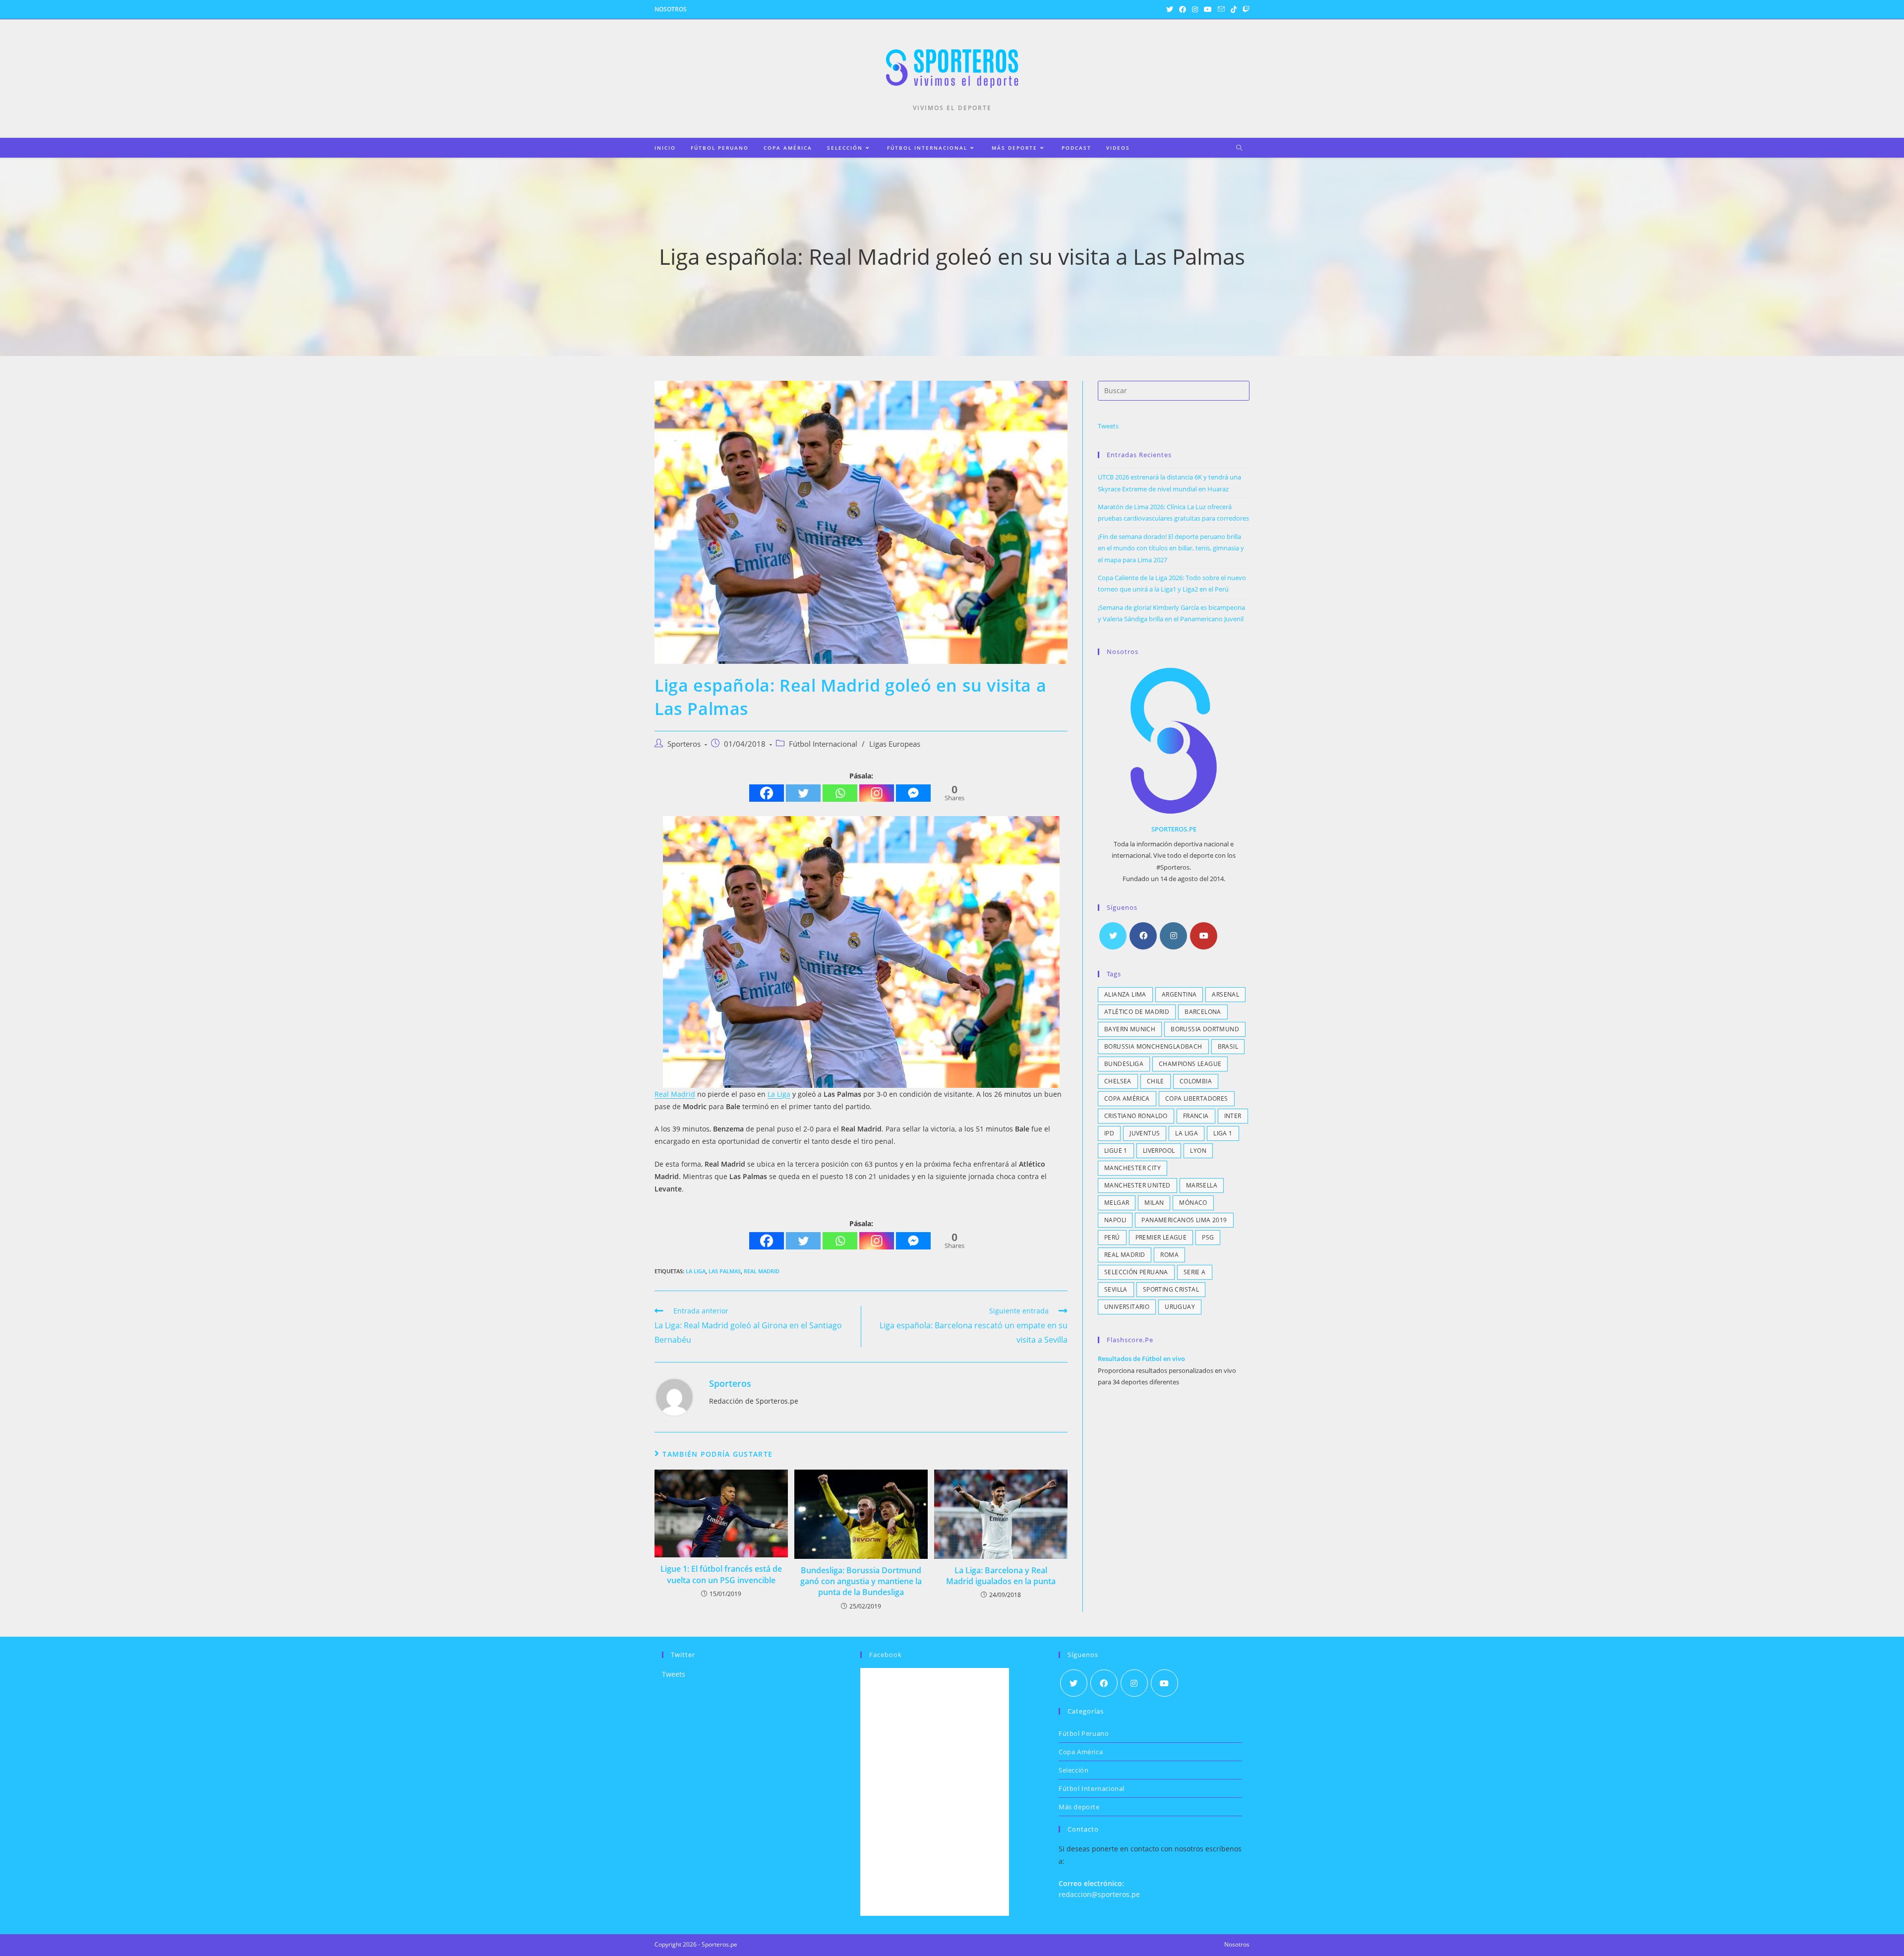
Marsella (1202, 1185)
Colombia (1196, 1081)
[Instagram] (877, 793)
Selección (1073, 1770)
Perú (1112, 1237)
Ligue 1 (1116, 1151)
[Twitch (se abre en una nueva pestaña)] (1245, 9)
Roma (1169, 1255)
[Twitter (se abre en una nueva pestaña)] (1170, 9)
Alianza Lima (1125, 994)
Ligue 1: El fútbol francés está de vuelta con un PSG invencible (721, 1574)
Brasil (1228, 1046)
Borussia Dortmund (1205, 1029)
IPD (1109, 1133)
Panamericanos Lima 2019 (1184, 1220)
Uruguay (1180, 1307)
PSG (1208, 1237)
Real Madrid (675, 1094)
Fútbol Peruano (1084, 1733)
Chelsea (1118, 1081)
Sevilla (1116, 1289)
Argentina (1179, 994)
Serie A (1195, 1272)
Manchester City (1132, 1168)
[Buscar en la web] (1239, 148)
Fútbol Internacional (823, 744)
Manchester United (1137, 1185)
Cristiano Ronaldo (1136, 1116)
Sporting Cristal (1171, 1289)
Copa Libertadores (1197, 1098)
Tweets (1108, 426)
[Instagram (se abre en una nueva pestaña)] (1195, 9)
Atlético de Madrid (1137, 1012)
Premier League (1161, 1237)
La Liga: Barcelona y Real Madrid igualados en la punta (1001, 1576)
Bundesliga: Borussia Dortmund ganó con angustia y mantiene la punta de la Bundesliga (861, 1581)
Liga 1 (1223, 1133)
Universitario (1127, 1307)
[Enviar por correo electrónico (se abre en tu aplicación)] (1221, 9)
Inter (1233, 1116)
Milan (1154, 1203)
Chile (1156, 1081)
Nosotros (671, 9)
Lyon (1198, 1151)
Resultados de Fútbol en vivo (1141, 1359)
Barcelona (1203, 1012)
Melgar (1117, 1203)
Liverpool (1159, 1151)
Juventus (1145, 1133)
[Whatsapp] (840, 793)
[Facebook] (767, 793)
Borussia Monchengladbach (1153, 1046)
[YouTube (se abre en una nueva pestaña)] (1208, 9)
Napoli (1115, 1220)
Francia (1196, 1116)
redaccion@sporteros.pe (1099, 1894)
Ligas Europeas (895, 744)
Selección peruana (1136, 1272)
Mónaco (1193, 1203)
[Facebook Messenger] (913, 793)
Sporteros (684, 744)
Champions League (1190, 1064)
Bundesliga (1124, 1064)
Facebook (886, 1655)
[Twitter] (803, 793)
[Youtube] (1204, 936)
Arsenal (1225, 994)
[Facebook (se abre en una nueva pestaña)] (1183, 9)
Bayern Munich (1130, 1029)
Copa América (1127, 1098)
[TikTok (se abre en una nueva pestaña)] (1234, 9)
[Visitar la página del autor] (674, 1396)
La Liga (779, 1094)
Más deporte (1079, 1807)
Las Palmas (725, 1271)
